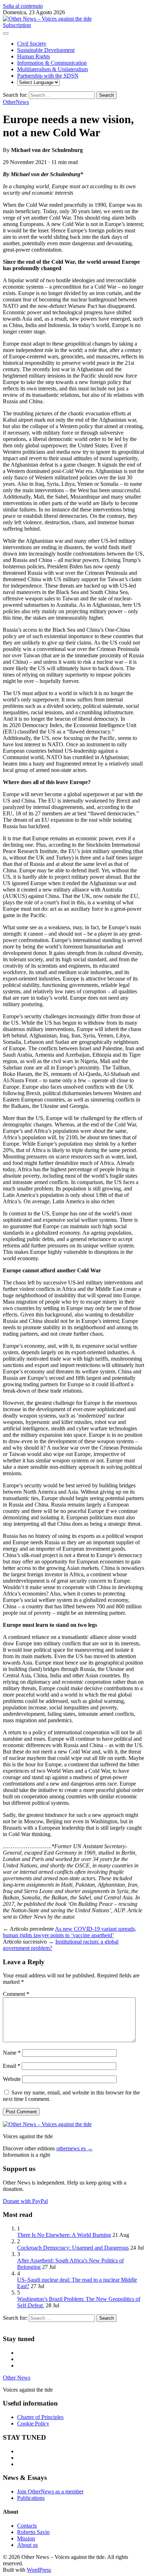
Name (12, 2053)
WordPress (39, 2570)
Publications (31, 2498)
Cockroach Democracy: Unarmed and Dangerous (73, 2248)
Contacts (27, 2526)
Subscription (17, 25)
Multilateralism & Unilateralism (52, 69)
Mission (26, 2538)
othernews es (75, 2148)
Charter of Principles (40, 2417)
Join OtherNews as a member (50, 2491)
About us (27, 2545)
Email (12, 2066)
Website (12, 2079)
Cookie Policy (33, 2423)
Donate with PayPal (25, 2201)
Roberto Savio (33, 2532)
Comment (16, 1994)
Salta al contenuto (23, 6)
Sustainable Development (46, 50)
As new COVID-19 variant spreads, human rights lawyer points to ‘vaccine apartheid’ (70, 1932)
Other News (17, 2378)
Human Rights (34, 56)
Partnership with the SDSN (48, 76)
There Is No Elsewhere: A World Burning (64, 2235)
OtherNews (16, 102)
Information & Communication (52, 63)
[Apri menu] (6, 33)
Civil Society (32, 44)
